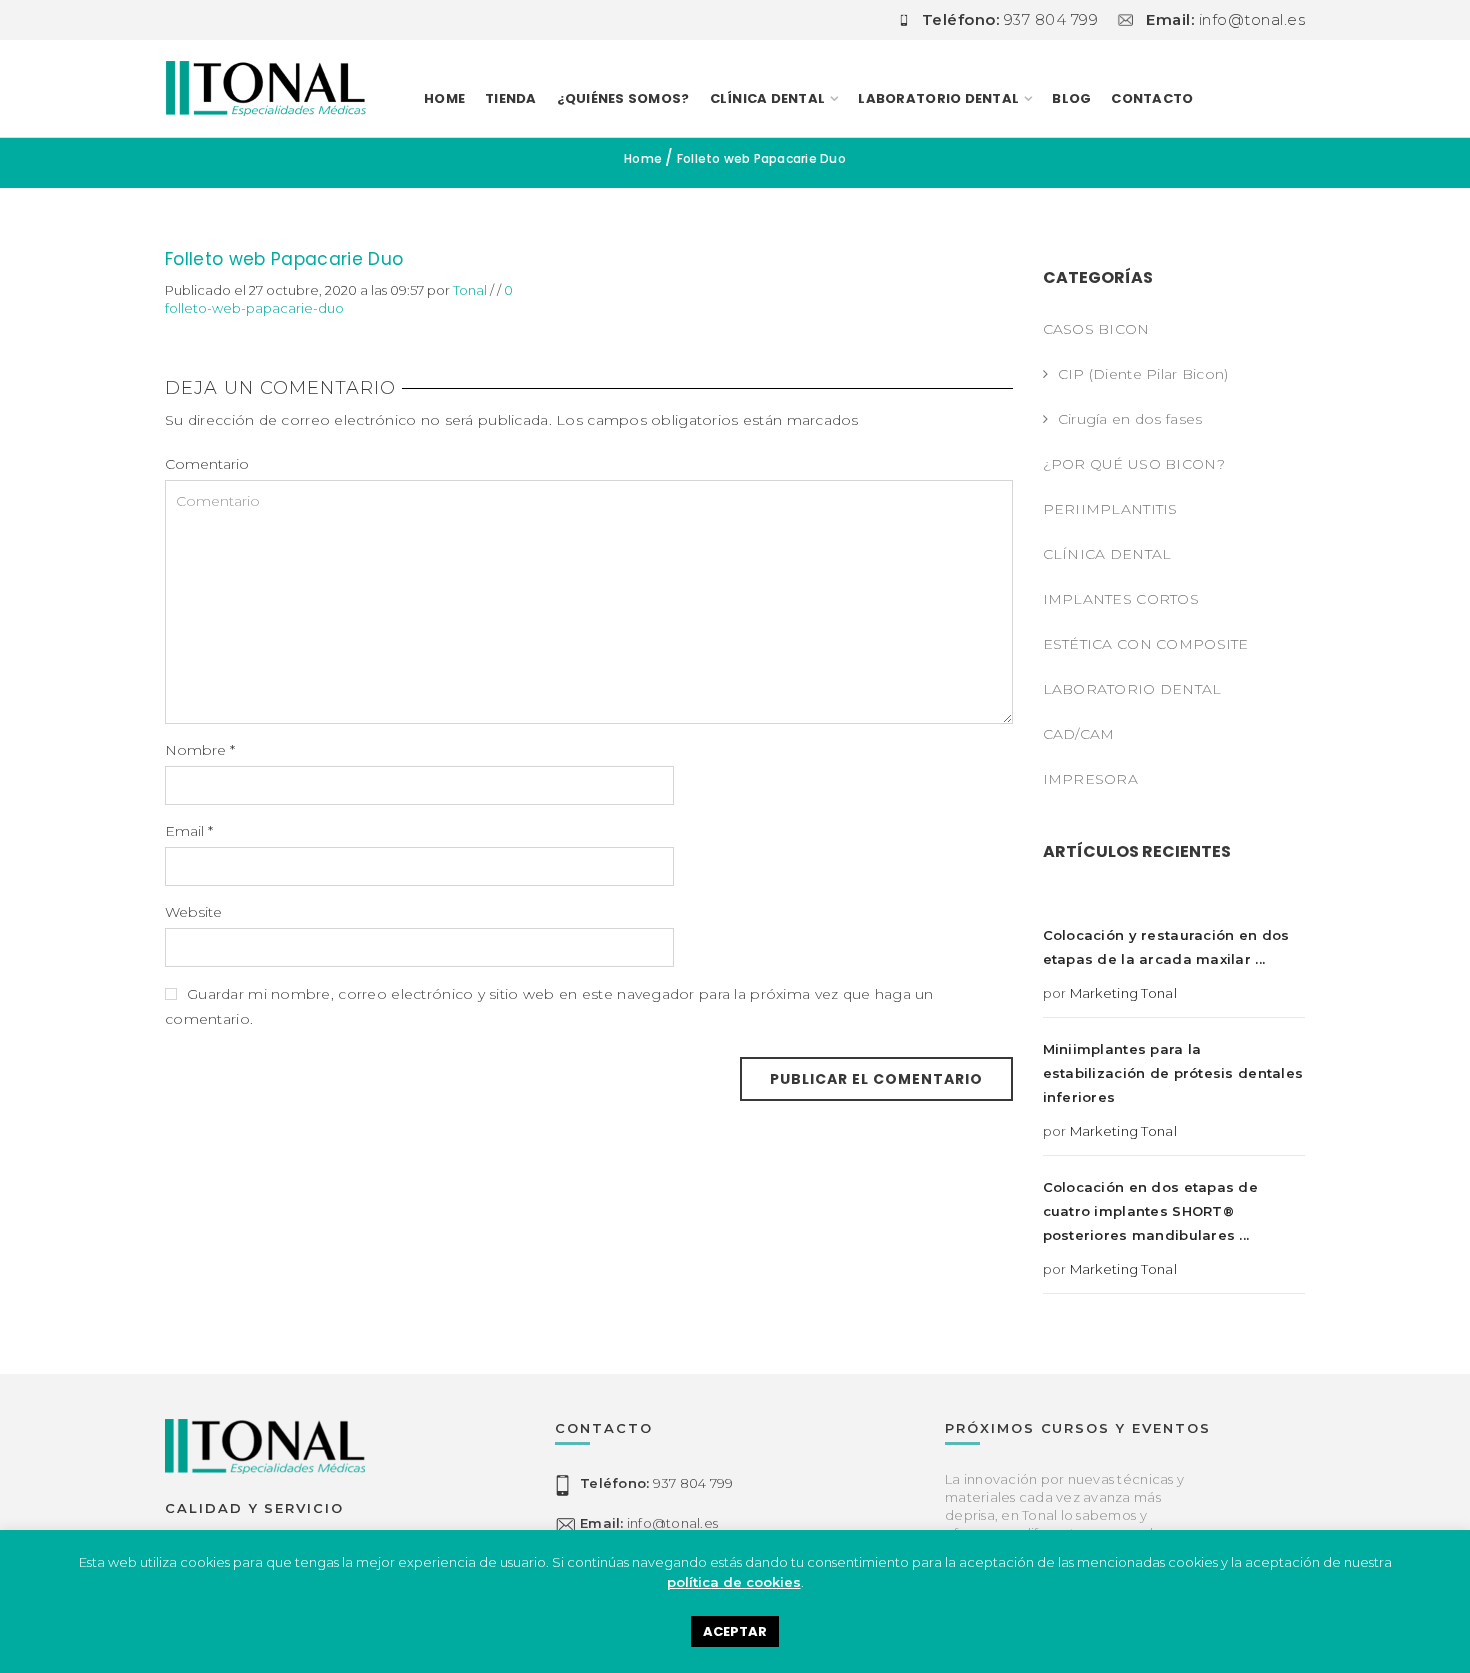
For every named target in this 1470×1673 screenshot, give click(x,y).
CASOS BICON (1096, 329)
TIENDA (511, 98)
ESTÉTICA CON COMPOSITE (1146, 644)
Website (193, 912)
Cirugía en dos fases (1130, 419)
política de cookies (734, 1582)
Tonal (470, 290)
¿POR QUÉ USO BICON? (1134, 464)
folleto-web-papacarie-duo (254, 308)
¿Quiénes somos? (623, 98)
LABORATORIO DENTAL (938, 98)
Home (444, 98)
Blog (1071, 98)
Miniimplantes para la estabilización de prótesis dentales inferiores (1173, 1073)
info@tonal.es (649, 1524)
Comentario (207, 464)
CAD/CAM (1079, 734)
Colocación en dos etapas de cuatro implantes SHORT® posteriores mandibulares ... (1151, 1211)
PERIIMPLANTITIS (1110, 509)
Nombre (200, 750)
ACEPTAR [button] (735, 1631)
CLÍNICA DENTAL (1107, 554)
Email (189, 831)
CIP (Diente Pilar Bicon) (1143, 374)
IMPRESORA (1091, 779)
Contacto (1152, 98)
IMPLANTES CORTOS (1121, 599)
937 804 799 (656, 1484)
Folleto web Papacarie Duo (284, 259)
